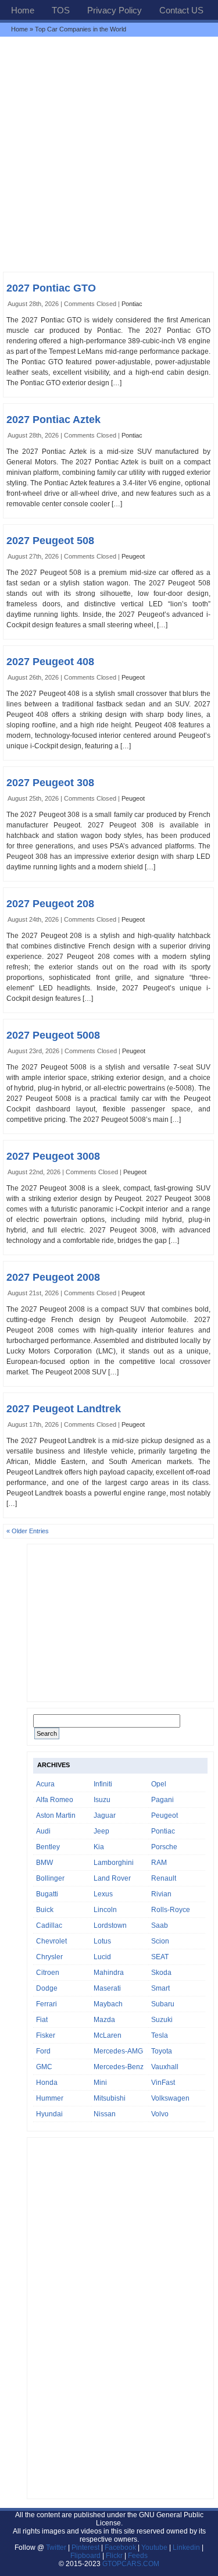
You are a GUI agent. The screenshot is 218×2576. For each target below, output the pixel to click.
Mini (100, 2083)
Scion (160, 1941)
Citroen (48, 1973)
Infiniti (103, 1784)
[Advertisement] (109, 154)
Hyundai (49, 2114)
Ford (43, 2051)
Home (23, 10)
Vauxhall (165, 2067)
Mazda (104, 2020)
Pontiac (132, 304)
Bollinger (50, 1878)
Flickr (114, 2556)
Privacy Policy (115, 10)
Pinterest (85, 2547)
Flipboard (85, 2556)
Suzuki (162, 2020)
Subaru (163, 2004)
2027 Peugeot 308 (50, 783)
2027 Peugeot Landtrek (64, 1409)
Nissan (105, 2114)
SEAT (160, 1957)
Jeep (101, 1831)
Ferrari (47, 2004)
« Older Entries (28, 1531)
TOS (61, 10)
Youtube (154, 2547)
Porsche (164, 1847)
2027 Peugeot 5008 (53, 1035)
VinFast (163, 2083)
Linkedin (186, 2547)
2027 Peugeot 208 (50, 904)
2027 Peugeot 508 (50, 541)
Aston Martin (56, 1815)
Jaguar (105, 1815)
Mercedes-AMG (118, 2051)
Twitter (57, 2547)
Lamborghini (114, 1863)
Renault (164, 1878)
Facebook (120, 2547)
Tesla (160, 2035)
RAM (159, 1863)
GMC (44, 2067)
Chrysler (49, 1957)
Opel (159, 1784)
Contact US (181, 10)
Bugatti (47, 1894)
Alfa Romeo (55, 1800)
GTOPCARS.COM (131, 2564)
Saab (160, 1925)
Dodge (47, 1988)
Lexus (103, 1894)
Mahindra (109, 1973)
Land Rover (112, 1878)
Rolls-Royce (171, 1910)
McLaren (108, 2035)
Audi (43, 1831)
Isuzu (102, 1800)
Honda (47, 2083)
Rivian (161, 1894)
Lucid (102, 1957)
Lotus (102, 1941)
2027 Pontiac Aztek (53, 420)
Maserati (107, 1988)
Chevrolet (51, 1941)
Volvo (160, 2114)
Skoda (161, 1973)
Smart (160, 1988)
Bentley (48, 1847)
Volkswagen (170, 2098)
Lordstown (110, 1925)
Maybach (108, 2004)
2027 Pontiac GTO (51, 288)
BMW (44, 1863)
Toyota (162, 2051)
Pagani (162, 1800)
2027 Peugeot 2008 (53, 1277)
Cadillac (49, 1925)
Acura (45, 1784)
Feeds (138, 2556)
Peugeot (133, 556)
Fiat (42, 2020)
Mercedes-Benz (119, 2067)
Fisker (46, 2035)
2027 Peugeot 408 (50, 662)
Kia (99, 1847)
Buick (45, 1910)
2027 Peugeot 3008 (53, 1156)
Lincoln (105, 1910)
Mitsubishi (110, 2098)
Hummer (50, 2098)
